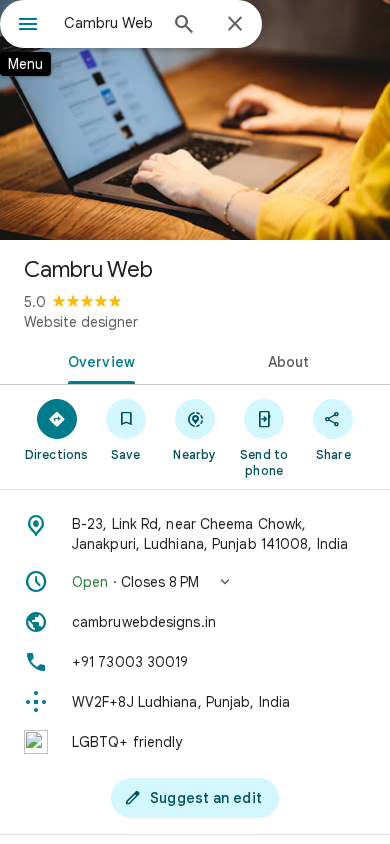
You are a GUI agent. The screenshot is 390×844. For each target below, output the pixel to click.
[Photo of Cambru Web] (195, 120)
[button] (195, 582)
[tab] (97, 360)
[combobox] (110, 23)
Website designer (81, 322)
